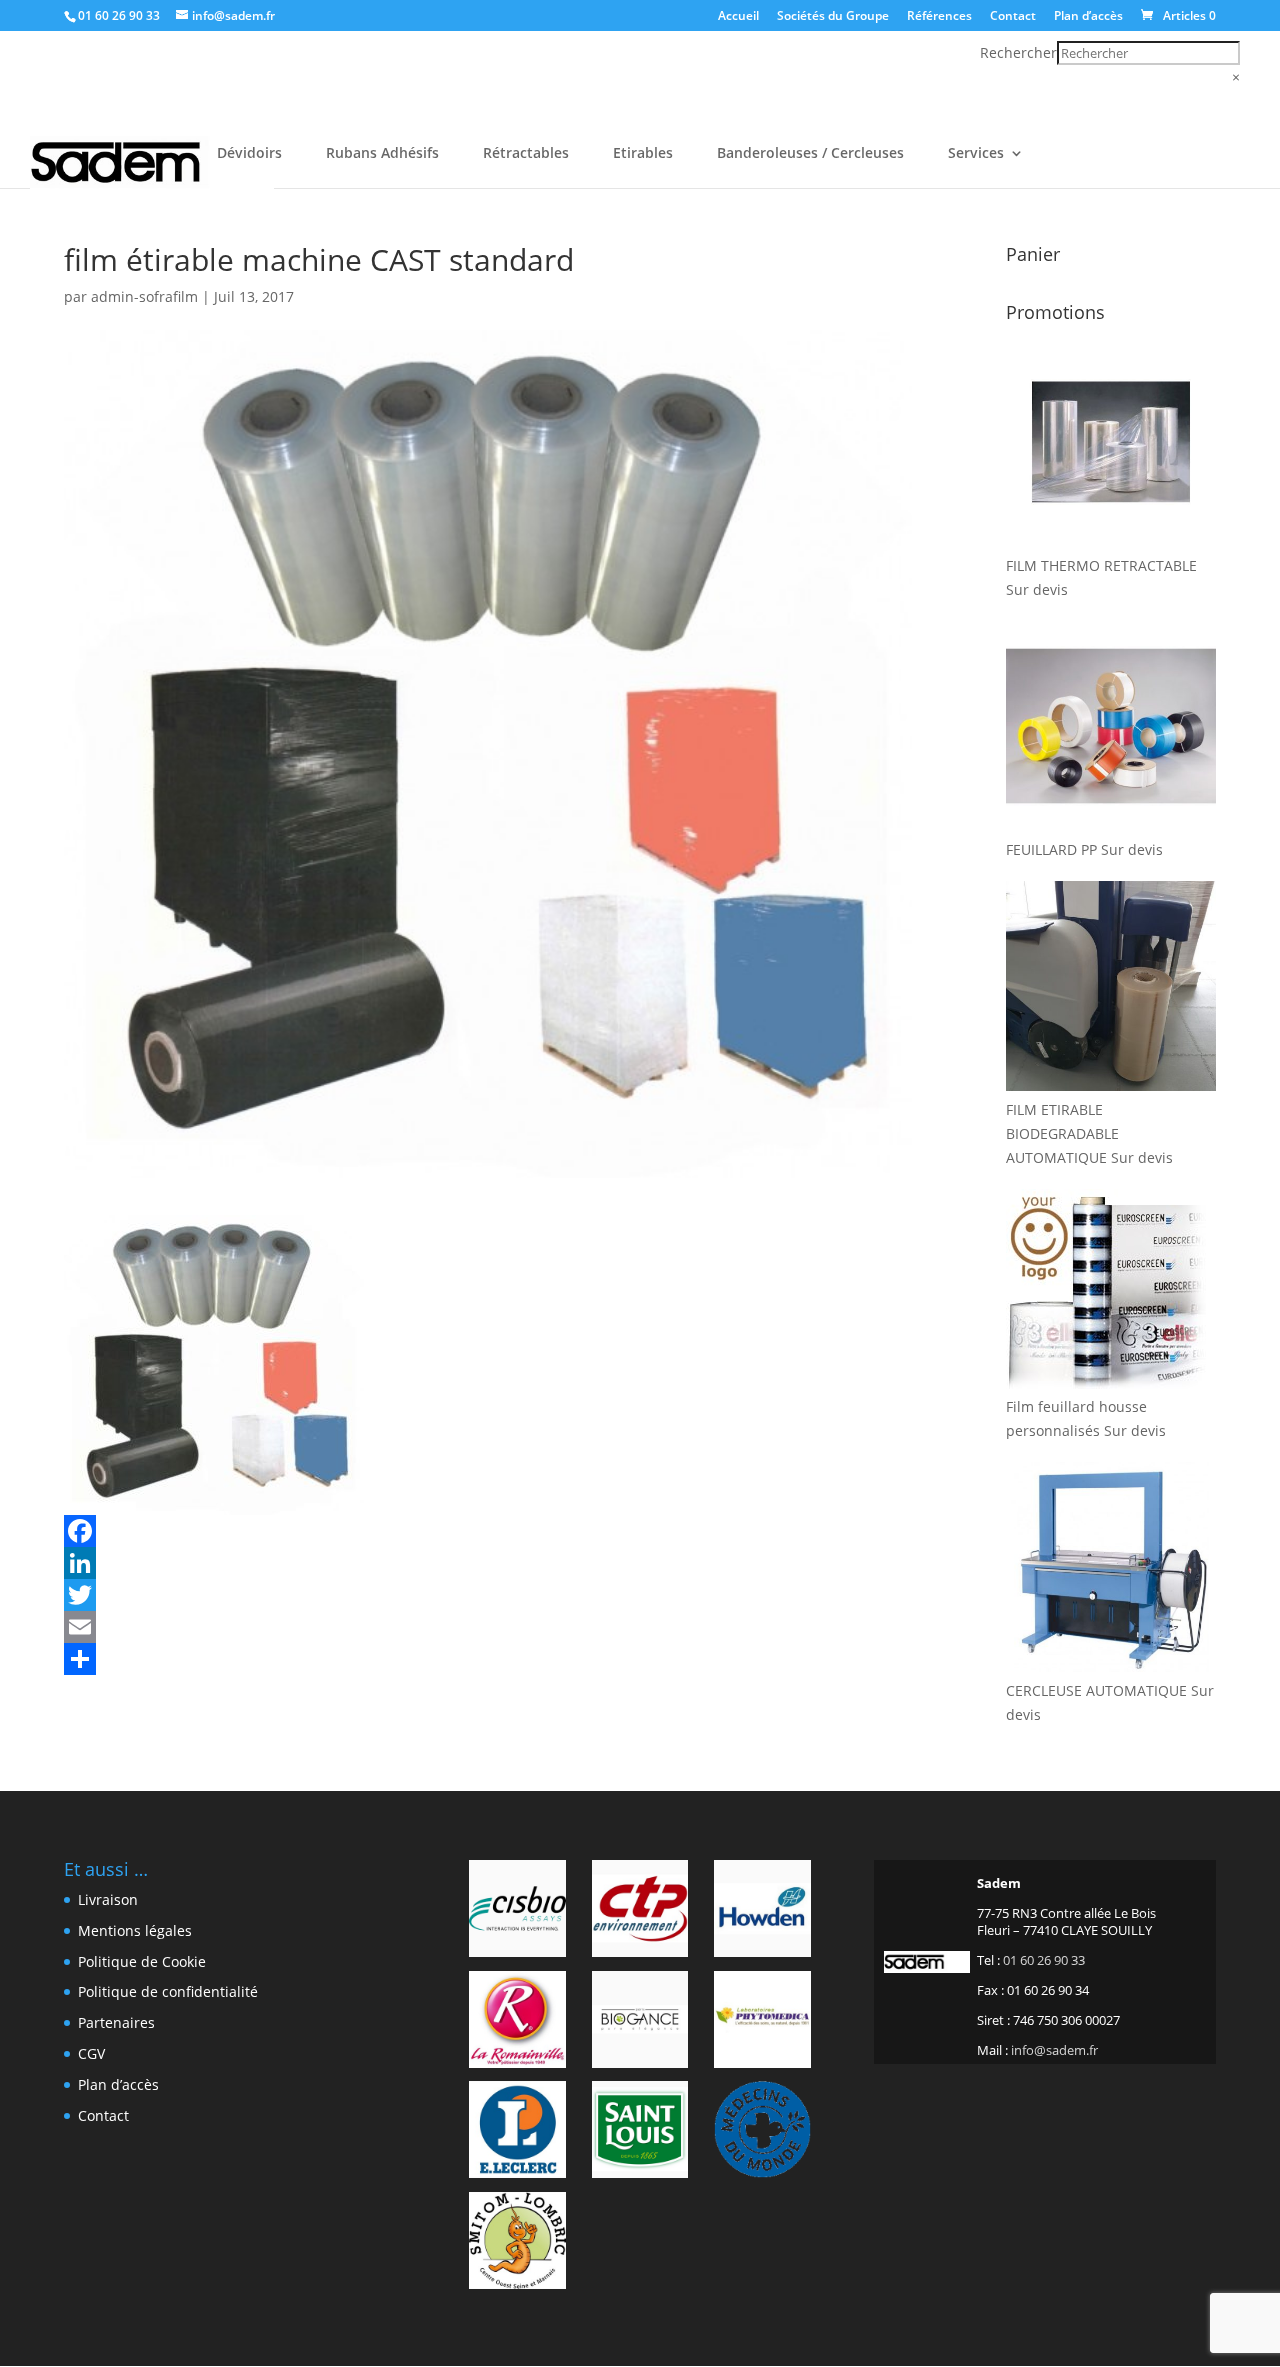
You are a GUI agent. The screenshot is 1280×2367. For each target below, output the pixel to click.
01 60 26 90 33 (119, 15)
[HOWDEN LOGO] (762, 1912)
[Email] (488, 1627)
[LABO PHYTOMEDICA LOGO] (762, 2023)
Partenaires (116, 2022)
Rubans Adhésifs (382, 154)
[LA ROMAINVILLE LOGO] (517, 2023)
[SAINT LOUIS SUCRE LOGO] (640, 2133)
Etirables (643, 154)
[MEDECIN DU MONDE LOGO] (762, 2133)
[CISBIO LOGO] (517, 1912)
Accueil (738, 17)
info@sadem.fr (1054, 2050)
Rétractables (526, 154)
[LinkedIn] (488, 1563)
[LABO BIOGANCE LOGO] (640, 2023)
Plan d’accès (1088, 17)
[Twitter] (488, 1595)
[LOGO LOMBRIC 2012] (517, 2244)
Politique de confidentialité (168, 1991)
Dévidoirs (249, 154)
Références (939, 17)
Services (976, 154)
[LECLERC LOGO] (517, 2133)
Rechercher (1018, 52)
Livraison (108, 1899)
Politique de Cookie (142, 1961)
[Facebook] (488, 1531)
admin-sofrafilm (144, 296)
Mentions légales (135, 1930)
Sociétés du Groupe (833, 17)
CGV (91, 2053)
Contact (1013, 17)
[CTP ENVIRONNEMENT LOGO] (640, 1912)
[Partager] (488, 1659)
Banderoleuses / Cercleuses (810, 154)
